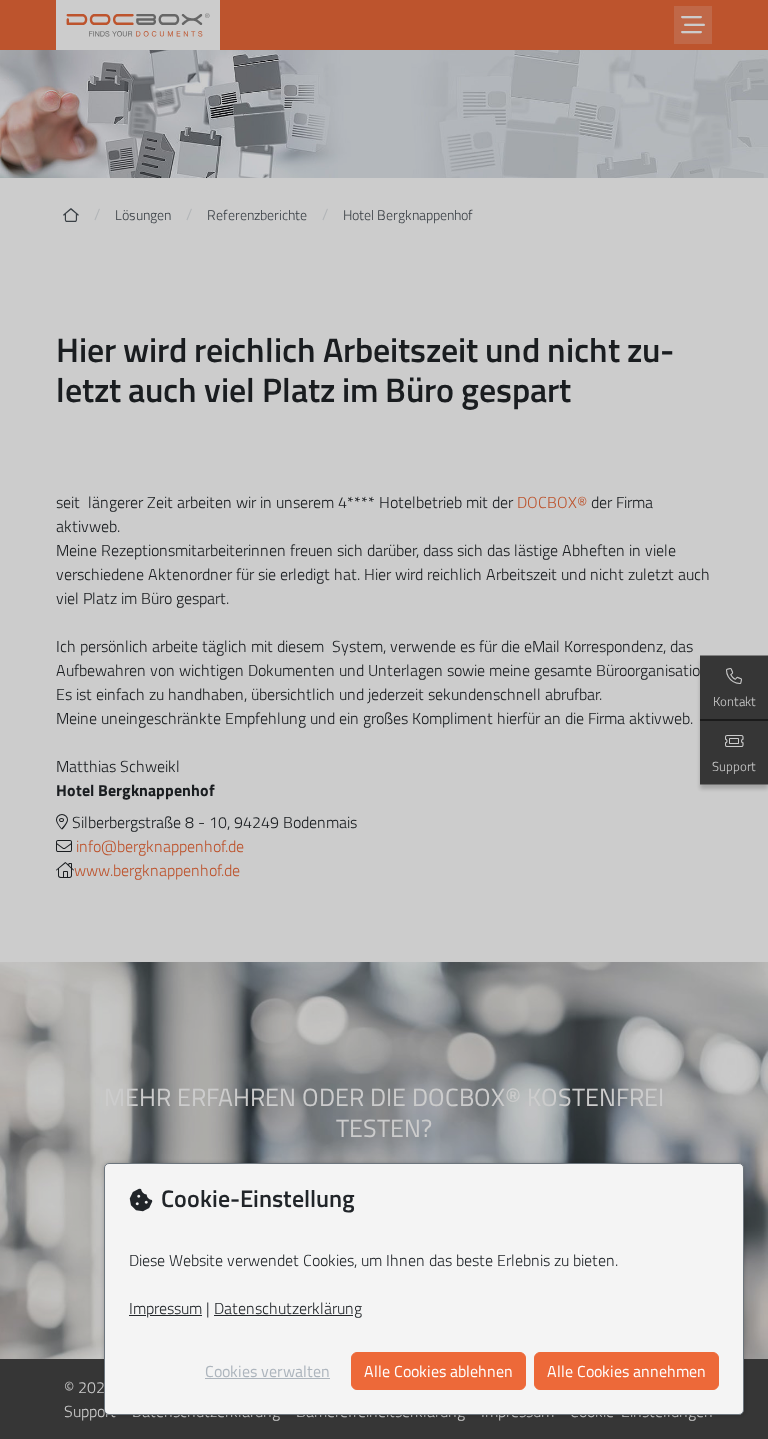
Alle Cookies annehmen (626, 1371)
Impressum (165, 1308)
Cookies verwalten (267, 1371)
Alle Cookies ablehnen (438, 1371)
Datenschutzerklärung (288, 1308)
